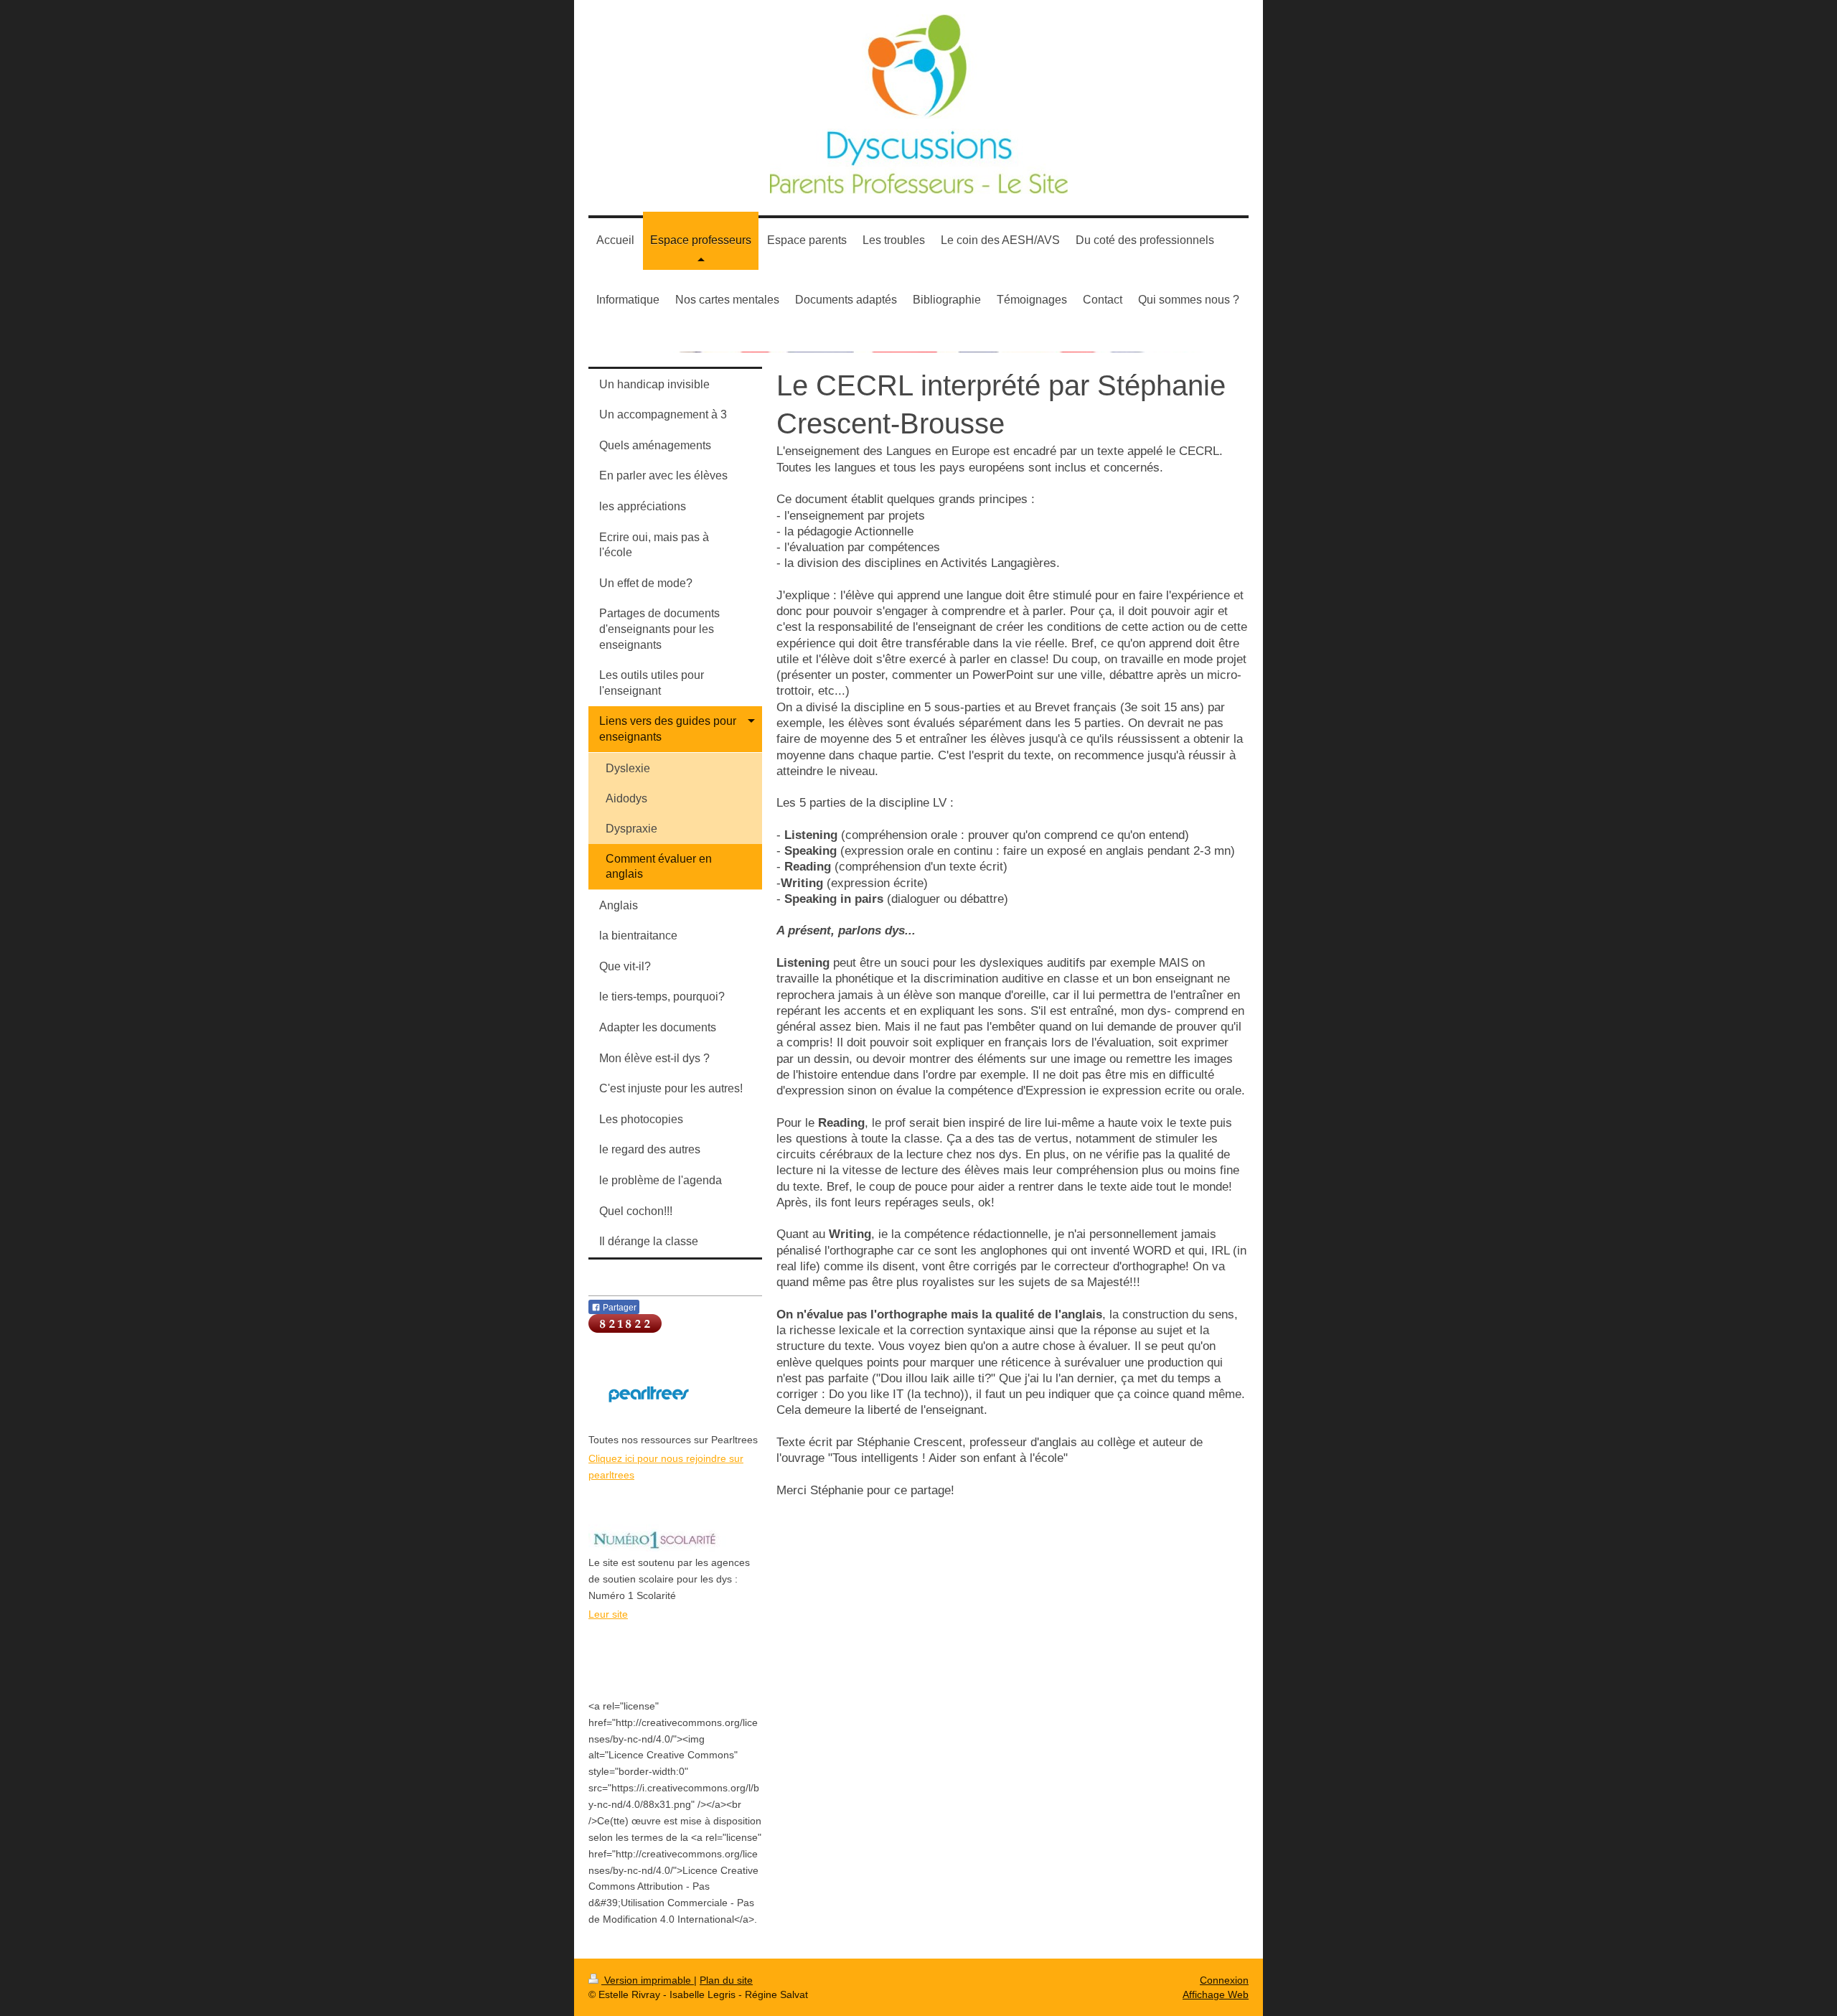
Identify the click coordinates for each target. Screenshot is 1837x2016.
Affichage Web (1216, 1994)
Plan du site (726, 1980)
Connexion (1224, 1980)
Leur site (608, 1614)
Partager (619, 1308)
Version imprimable (648, 1980)
